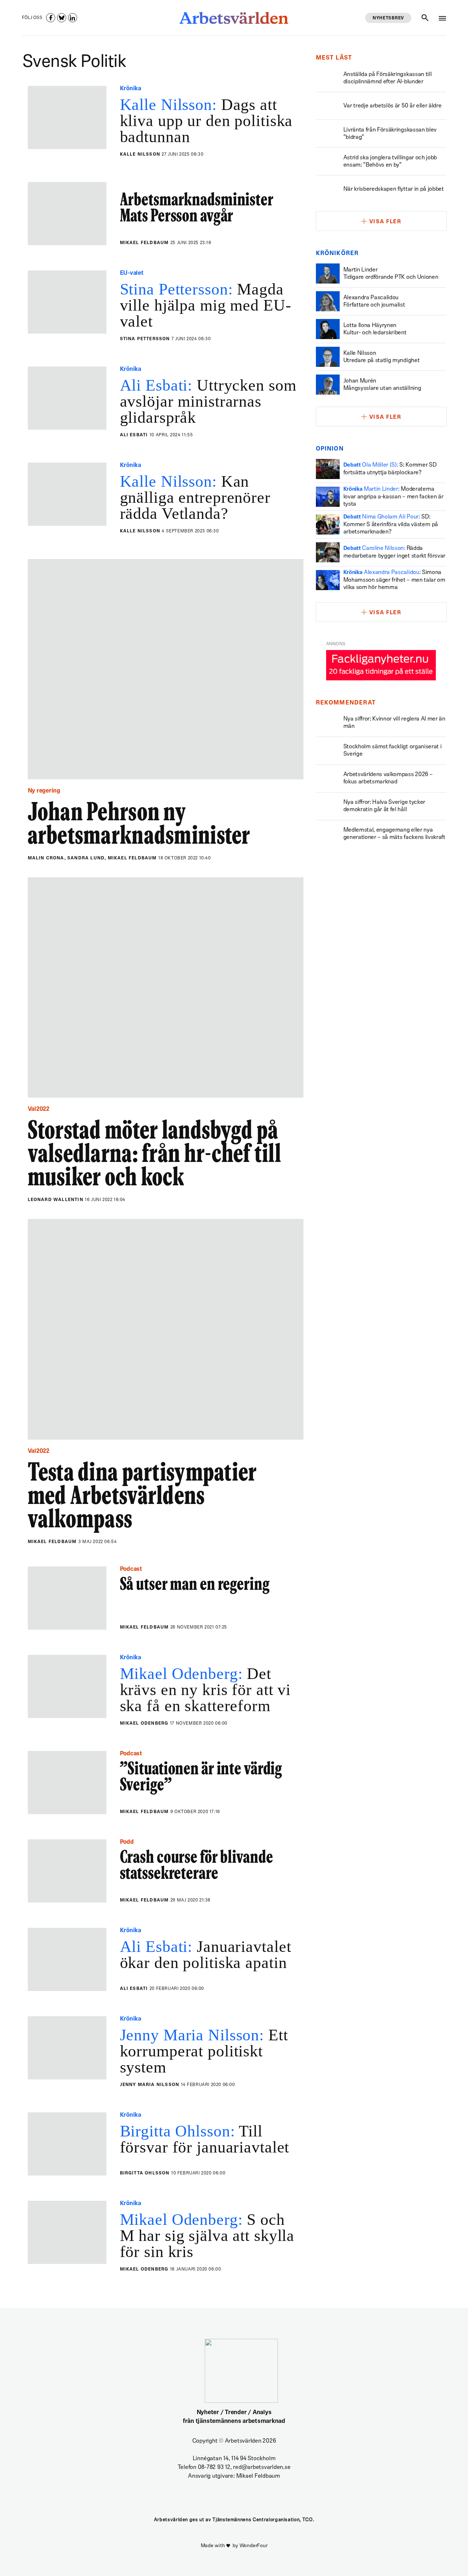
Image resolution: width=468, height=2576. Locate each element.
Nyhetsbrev (388, 18)
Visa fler (385, 222)
